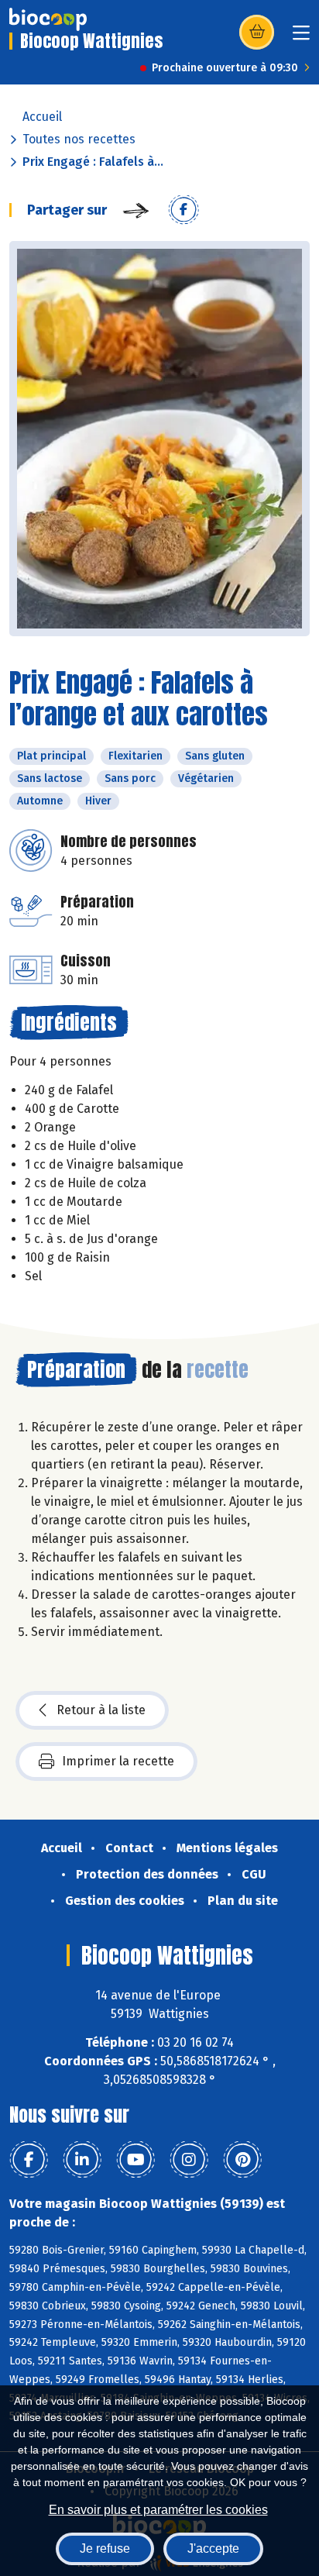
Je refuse (105, 2548)
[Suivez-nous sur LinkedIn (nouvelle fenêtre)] (82, 2160)
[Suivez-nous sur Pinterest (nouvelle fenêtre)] (242, 2160)
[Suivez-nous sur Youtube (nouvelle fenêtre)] (135, 2160)
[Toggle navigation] (301, 38)
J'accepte (213, 2548)
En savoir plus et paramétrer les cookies (158, 2510)
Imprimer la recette (118, 1761)
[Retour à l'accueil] (48, 19)
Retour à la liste (101, 1710)
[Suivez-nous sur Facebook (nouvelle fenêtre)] (29, 2160)
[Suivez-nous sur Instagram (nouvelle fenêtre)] (189, 2160)
